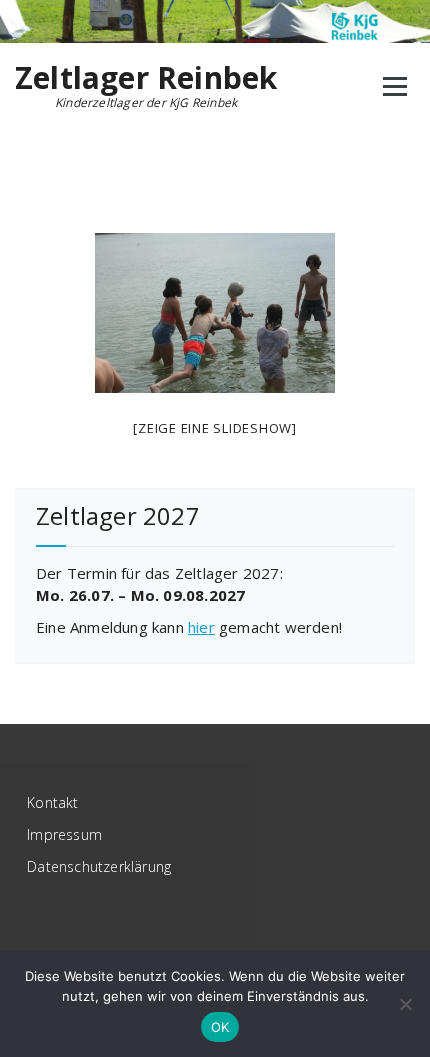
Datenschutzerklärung (99, 866)
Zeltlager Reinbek (146, 78)
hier (201, 627)
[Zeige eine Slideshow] (215, 428)
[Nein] (405, 1004)
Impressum (64, 834)
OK (220, 1027)
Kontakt (52, 802)
